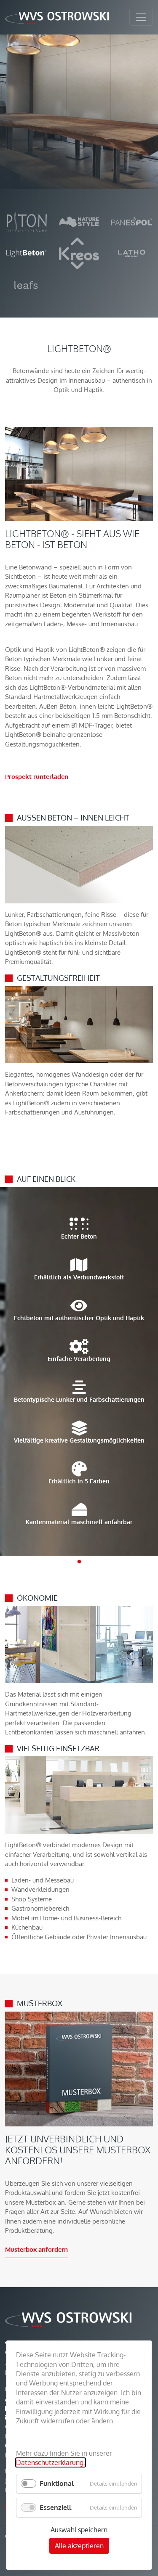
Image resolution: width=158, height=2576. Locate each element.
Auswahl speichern (79, 2530)
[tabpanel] (79, 1371)
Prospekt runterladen (37, 777)
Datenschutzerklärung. (51, 2462)
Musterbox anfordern (36, 2249)
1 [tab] (79, 1562)
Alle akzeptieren (79, 2546)
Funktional (57, 2483)
